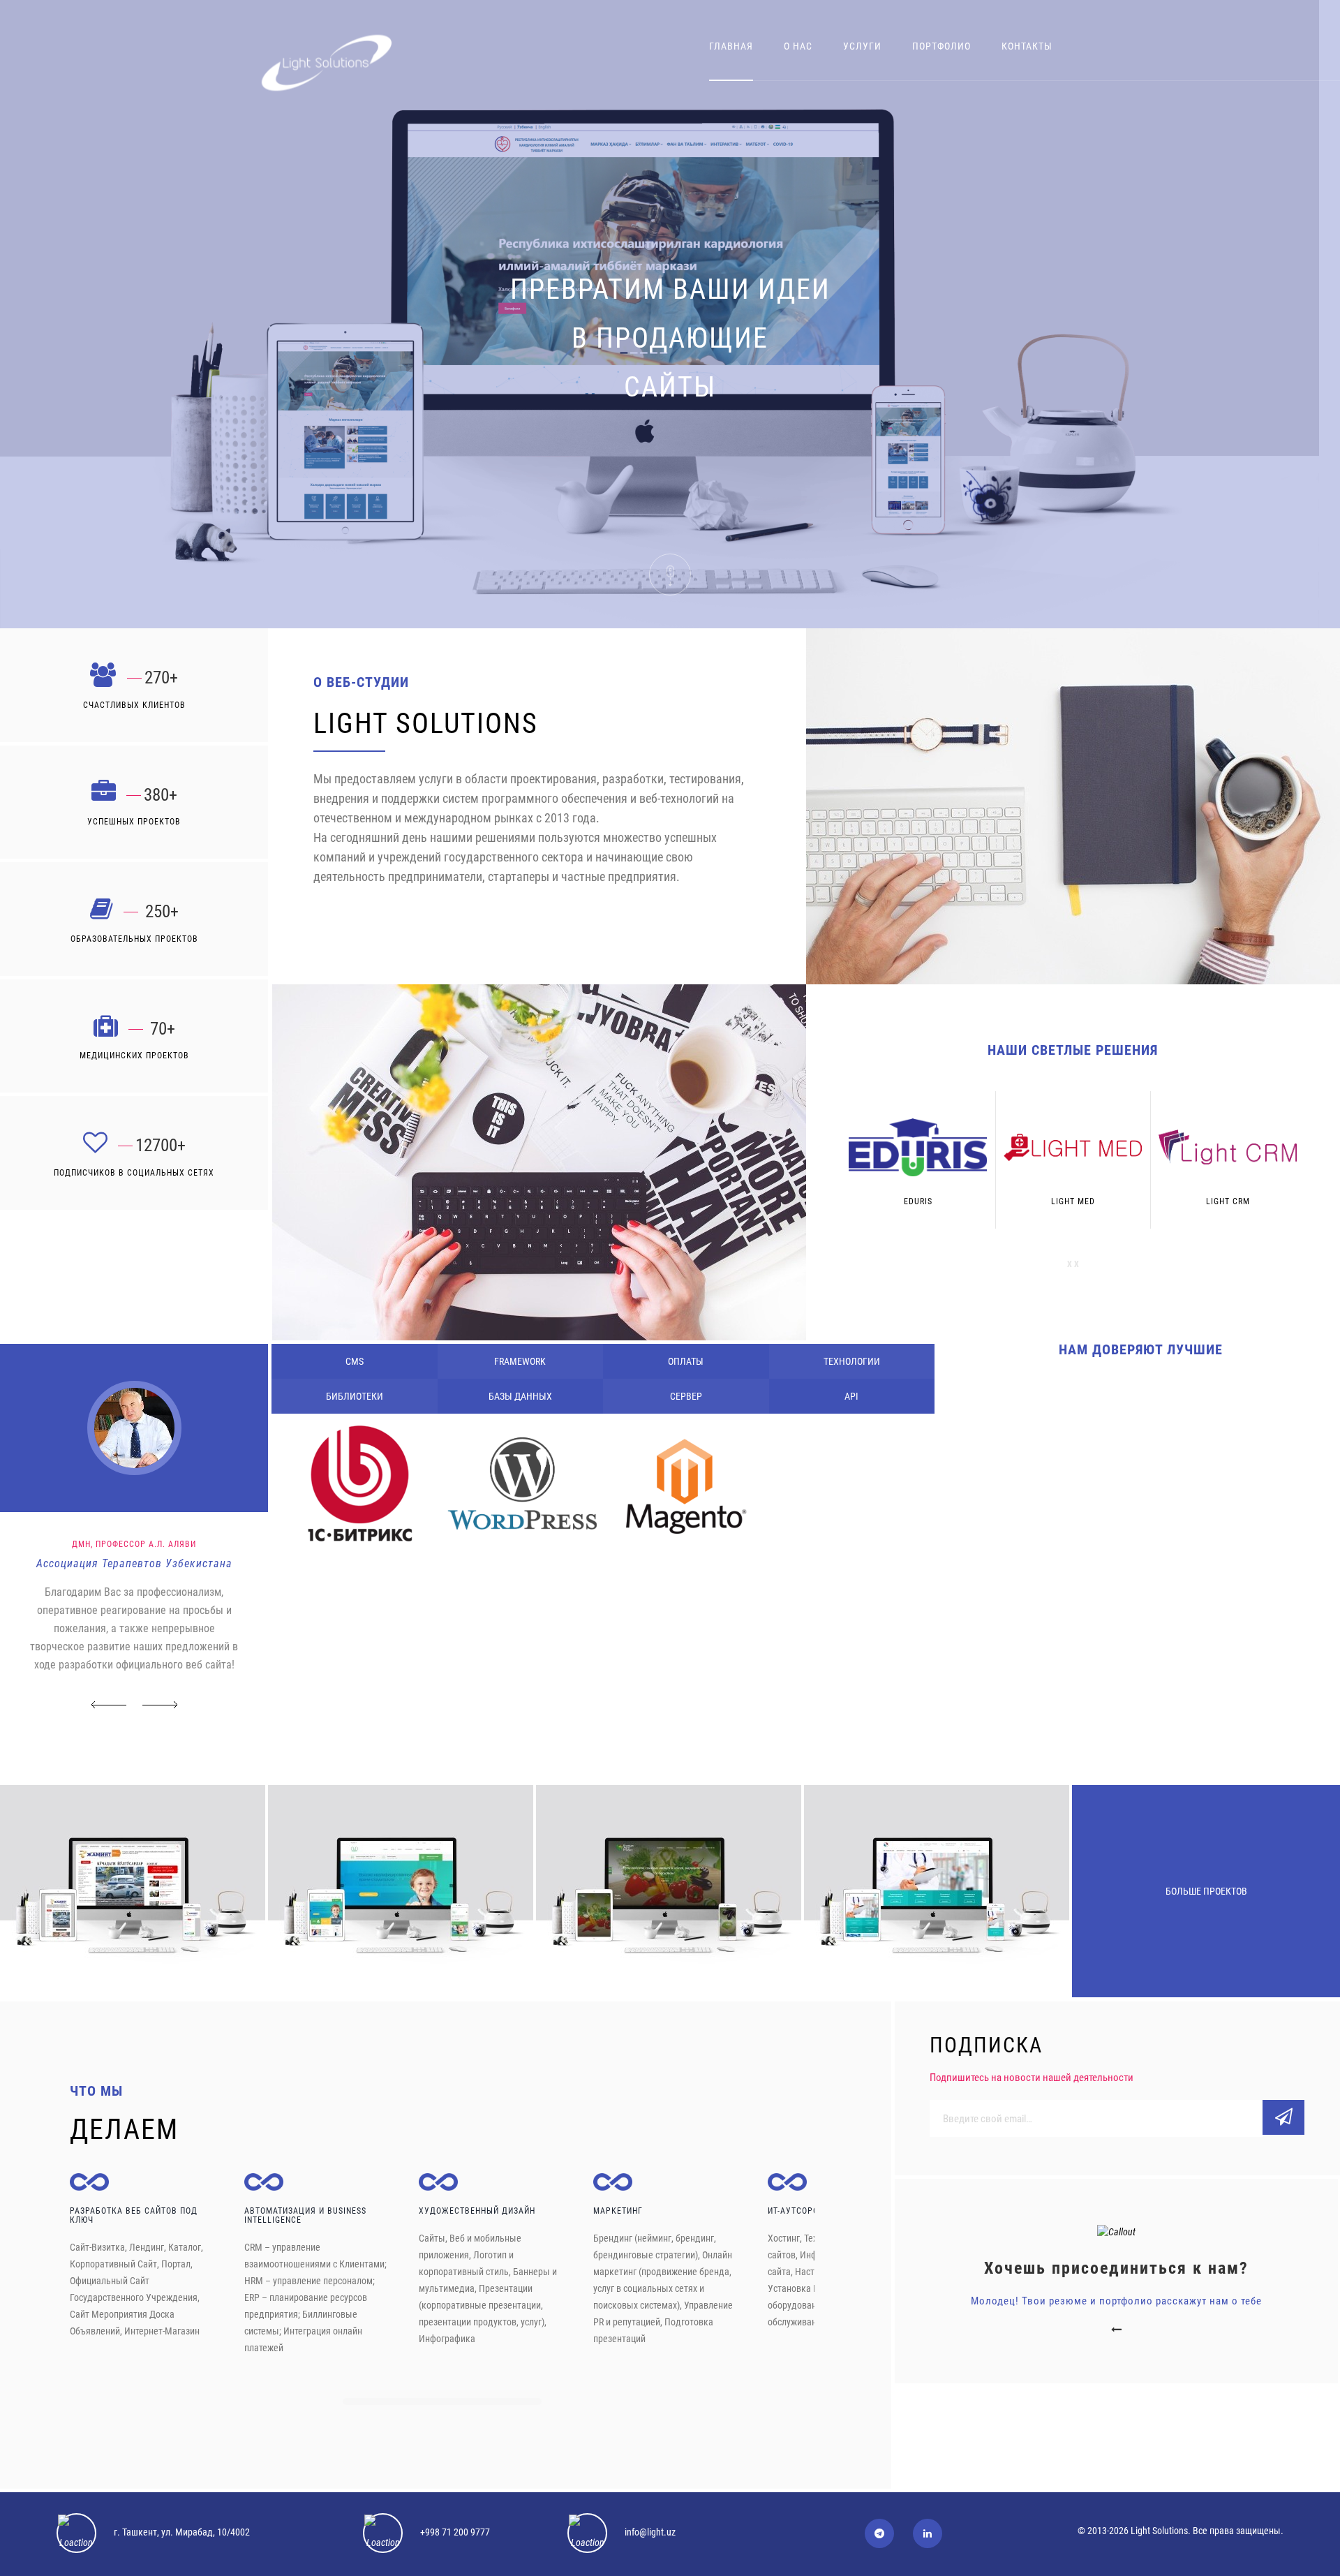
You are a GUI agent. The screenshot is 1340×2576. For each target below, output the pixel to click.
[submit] (1283, 2117)
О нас (798, 46)
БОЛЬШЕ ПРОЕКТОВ (1206, 1891)
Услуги (862, 46)
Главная (731, 46)
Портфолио (941, 46)
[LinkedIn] (928, 2533)
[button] (109, 1707)
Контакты (1027, 46)
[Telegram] (879, 2533)
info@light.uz (650, 2532)
